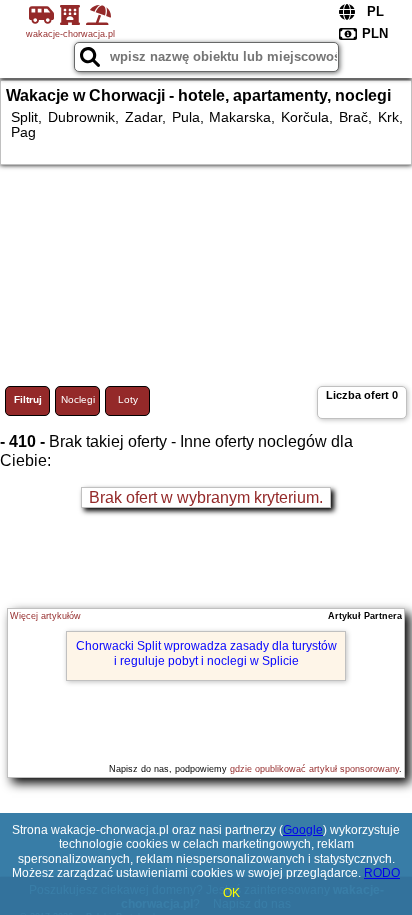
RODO (382, 873)
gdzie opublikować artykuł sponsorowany (314, 769)
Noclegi (78, 399)
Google (303, 830)
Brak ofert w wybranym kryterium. (206, 497)
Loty (128, 399)
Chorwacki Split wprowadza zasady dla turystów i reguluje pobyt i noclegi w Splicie (206, 653)
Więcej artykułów (45, 616)
